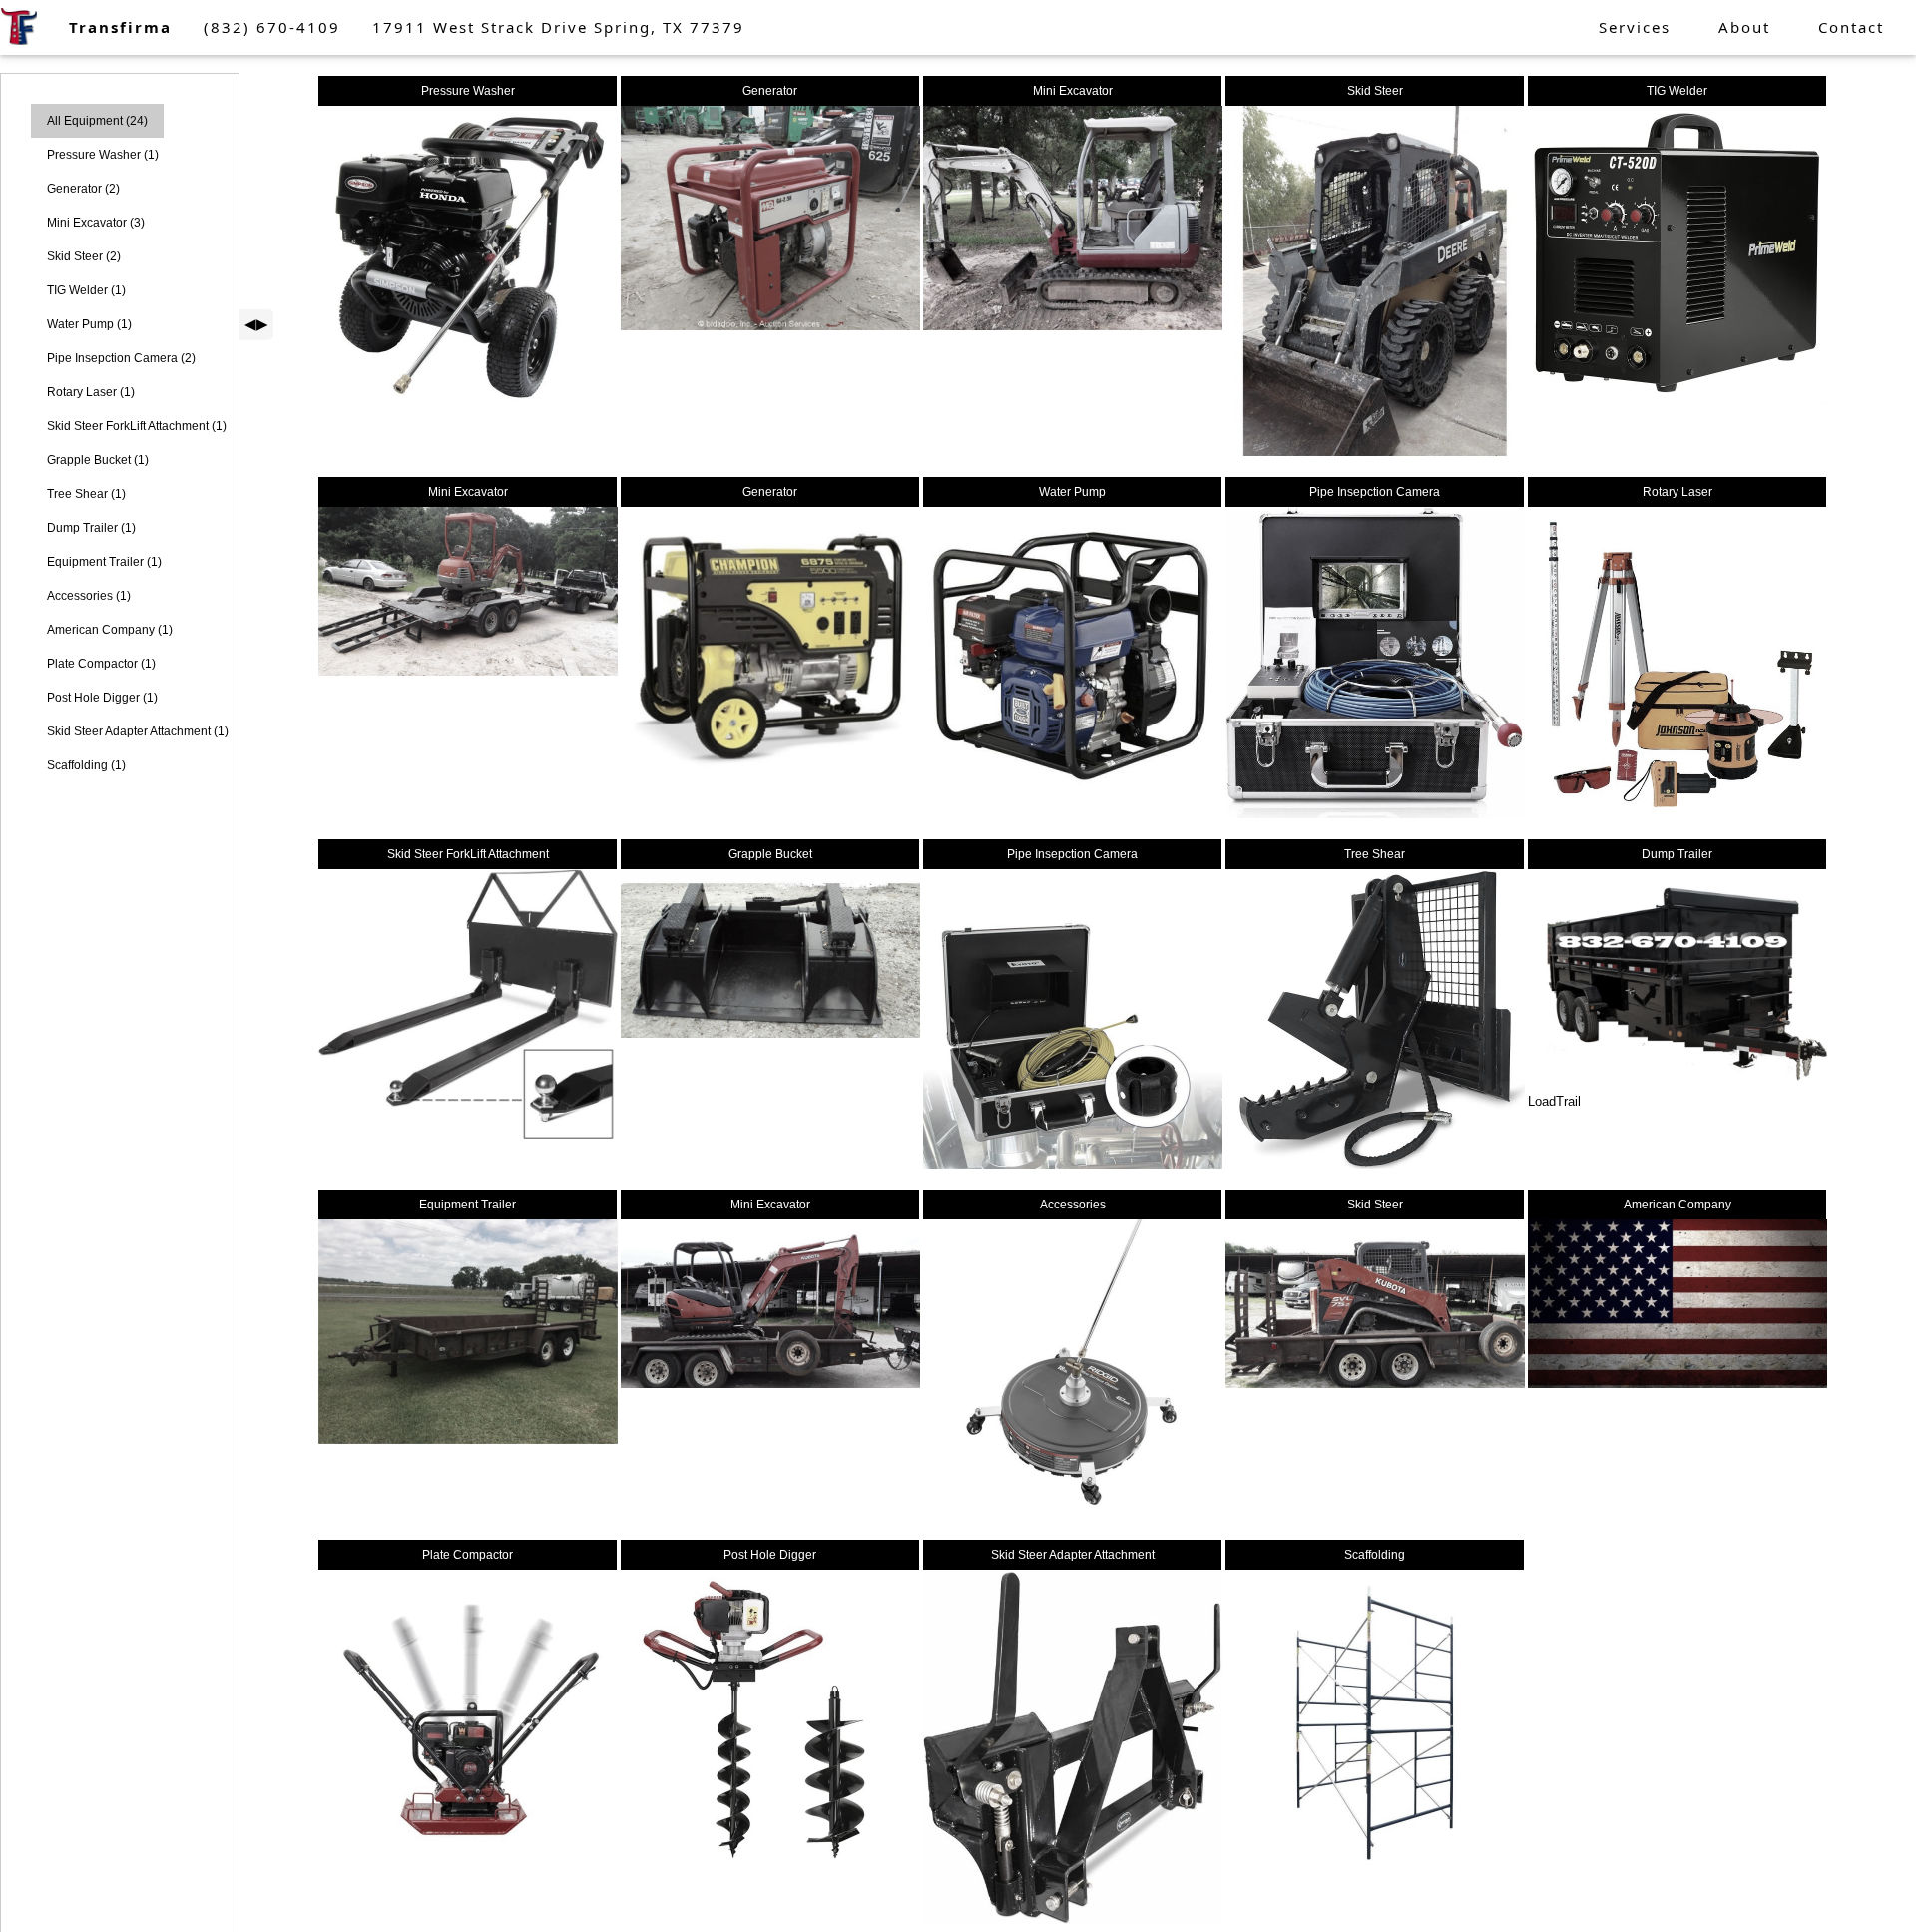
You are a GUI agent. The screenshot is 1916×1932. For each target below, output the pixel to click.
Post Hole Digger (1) (102, 698)
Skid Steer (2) (84, 256)
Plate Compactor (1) (101, 664)
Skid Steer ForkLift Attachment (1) (137, 426)
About (1744, 27)
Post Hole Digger (770, 1555)
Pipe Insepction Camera (1375, 492)
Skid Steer (1375, 91)
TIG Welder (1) (86, 290)
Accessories (1073, 1205)
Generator (770, 91)
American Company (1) (110, 630)
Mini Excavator (1073, 91)
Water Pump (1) (89, 324)
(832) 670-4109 (272, 27)
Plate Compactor (468, 1555)
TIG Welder (1677, 91)
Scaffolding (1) (86, 765)
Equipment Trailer (468, 1205)
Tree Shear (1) (86, 494)
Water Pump (1072, 492)
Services (1635, 27)
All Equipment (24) (97, 121)
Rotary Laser (1677, 492)
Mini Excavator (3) (96, 223)
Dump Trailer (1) (91, 528)
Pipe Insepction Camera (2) (121, 358)
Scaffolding (1375, 1555)
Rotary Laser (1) (91, 392)
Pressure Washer (468, 91)
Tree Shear (1375, 854)
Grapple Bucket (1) (98, 460)
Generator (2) (83, 189)
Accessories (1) (89, 596)
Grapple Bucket (770, 854)
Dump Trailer (1677, 854)
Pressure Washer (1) (103, 155)
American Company (1677, 1205)
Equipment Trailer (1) (104, 562)
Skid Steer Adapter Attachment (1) (138, 731)
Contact (1851, 27)
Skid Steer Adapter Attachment (1073, 1555)
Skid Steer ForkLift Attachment (468, 854)
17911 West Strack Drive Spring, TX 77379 (558, 27)
